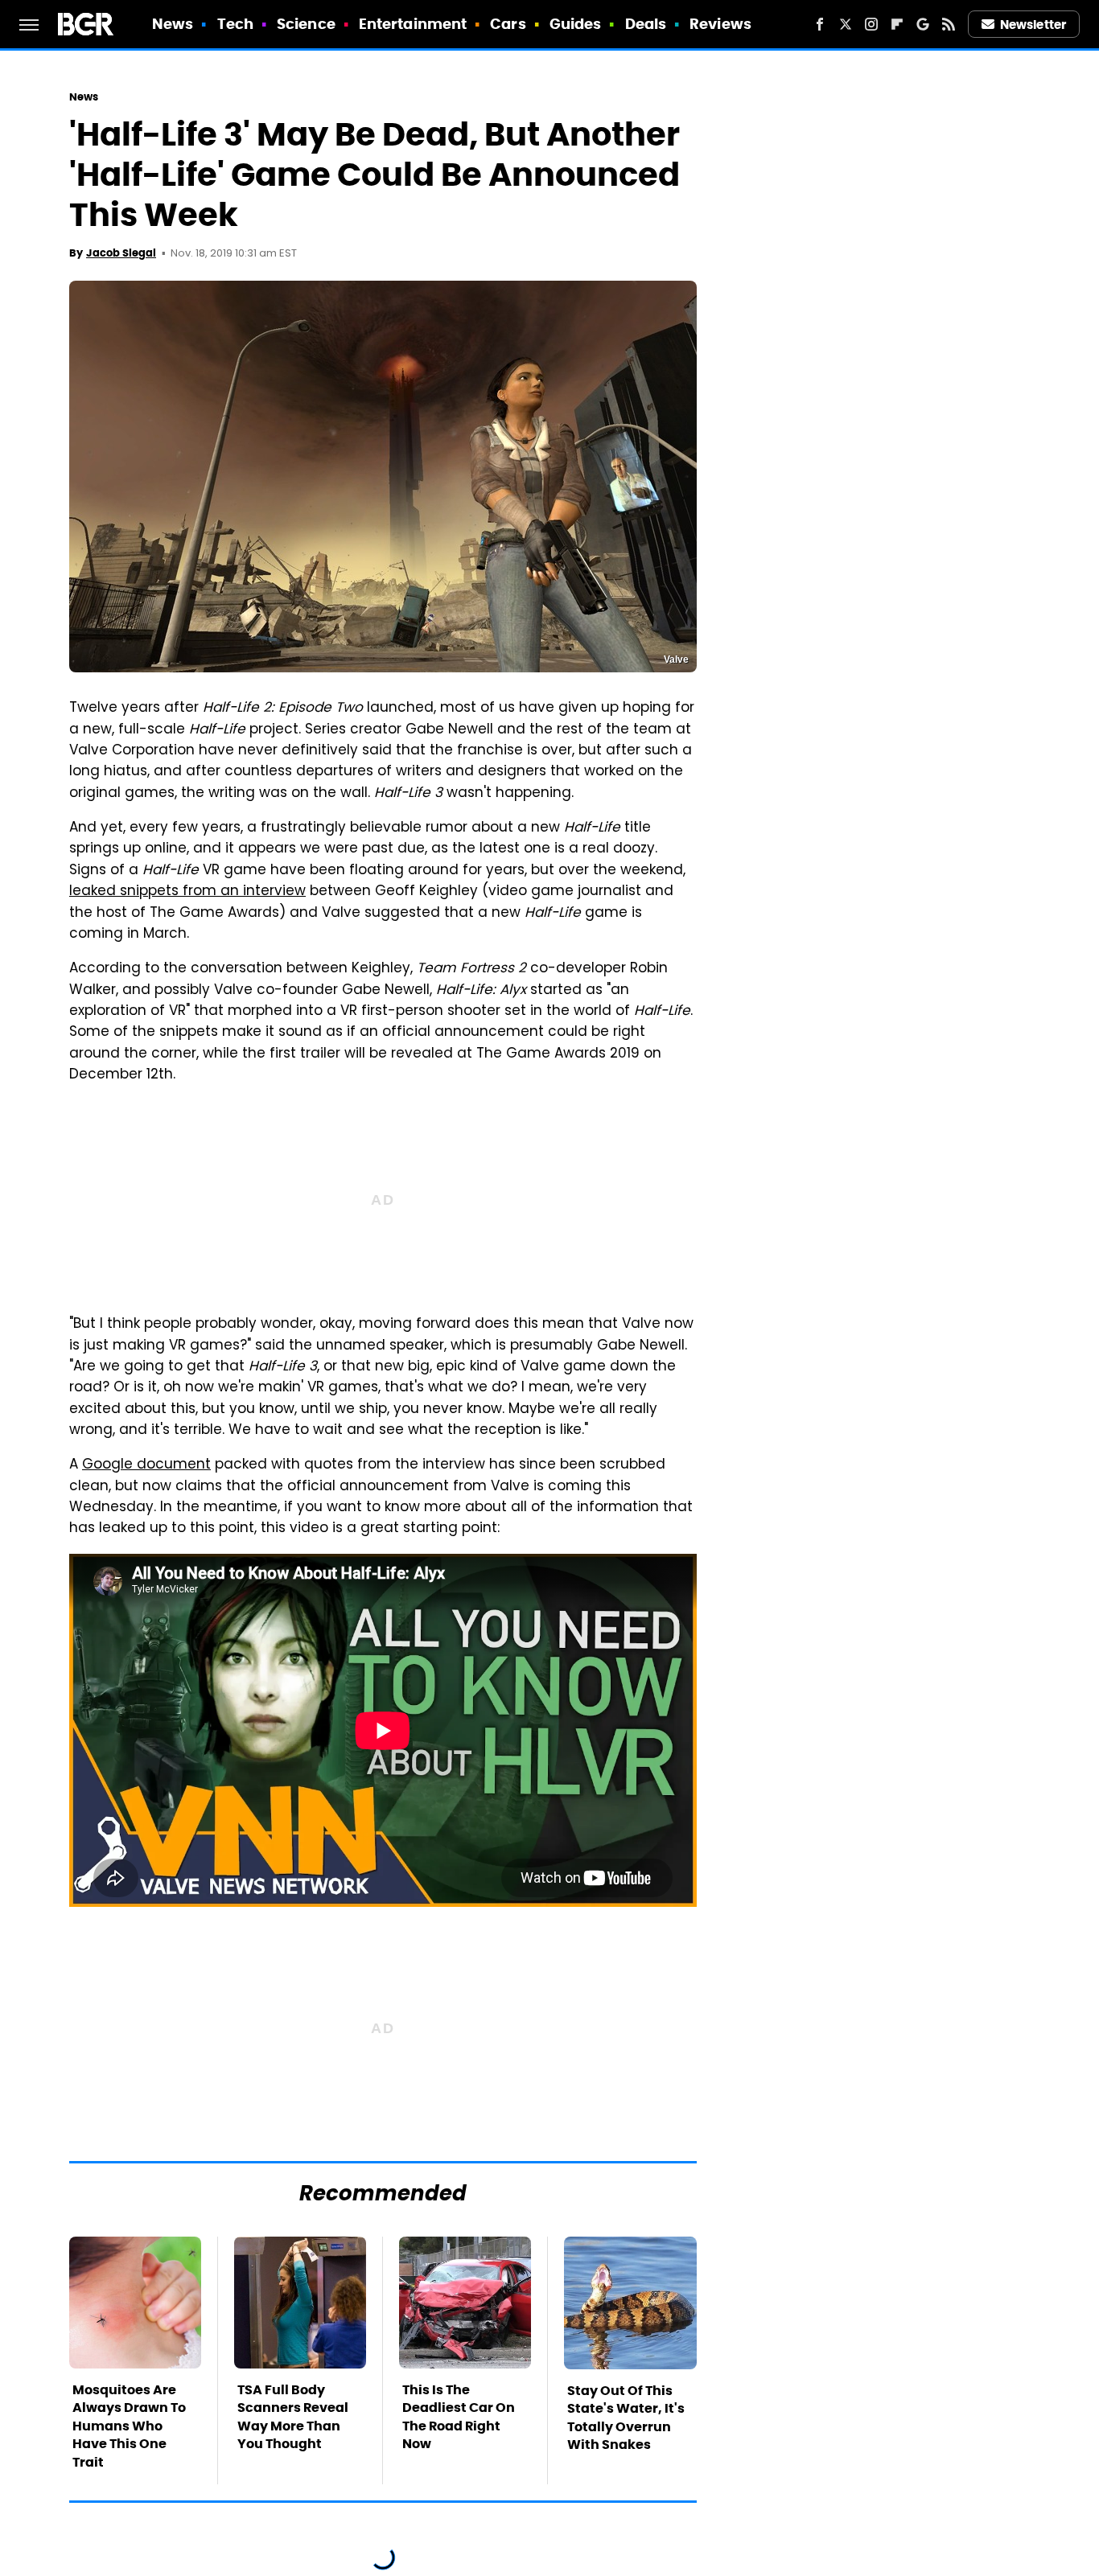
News (173, 24)
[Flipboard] (897, 24)
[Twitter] (846, 24)
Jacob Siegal (121, 253)
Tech (235, 24)
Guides (576, 24)
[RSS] (949, 24)
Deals (646, 24)
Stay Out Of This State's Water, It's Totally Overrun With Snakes (626, 2418)
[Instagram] (871, 24)
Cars (508, 24)
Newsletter (1033, 25)
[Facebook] (820, 24)
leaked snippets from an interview (187, 892)
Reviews (720, 24)
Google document (146, 1465)
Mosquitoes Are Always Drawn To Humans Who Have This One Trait (129, 2426)
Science (306, 24)
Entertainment (413, 24)
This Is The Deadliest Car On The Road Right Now (459, 2417)
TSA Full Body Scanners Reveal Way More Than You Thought (293, 2417)
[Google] (923, 24)
